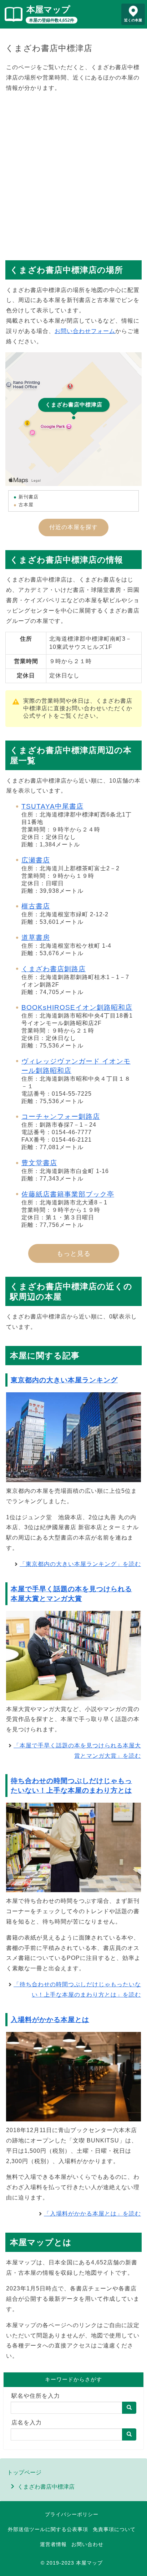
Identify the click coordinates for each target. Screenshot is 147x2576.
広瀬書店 (36, 860)
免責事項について (114, 2529)
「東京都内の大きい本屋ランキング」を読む (80, 1564)
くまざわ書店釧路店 (54, 969)
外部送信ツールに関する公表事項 (48, 2529)
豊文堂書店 (39, 1163)
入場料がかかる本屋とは (50, 2020)
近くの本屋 (133, 20)
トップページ (24, 2472)
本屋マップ (48, 9)
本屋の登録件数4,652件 (52, 20)
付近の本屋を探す (73, 527)
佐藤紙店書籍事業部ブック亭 (68, 1194)
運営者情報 (53, 2544)
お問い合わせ (87, 2544)
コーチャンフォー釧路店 (61, 1117)
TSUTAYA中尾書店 (52, 806)
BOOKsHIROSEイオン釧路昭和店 (77, 1007)
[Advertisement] (73, 173)
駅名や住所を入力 (36, 2396)
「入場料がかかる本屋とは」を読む (92, 2214)
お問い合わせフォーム (85, 331)
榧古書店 (36, 906)
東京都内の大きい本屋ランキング (64, 1380)
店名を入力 (27, 2423)
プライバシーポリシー (72, 2514)
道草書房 (36, 938)
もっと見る (74, 1254)
